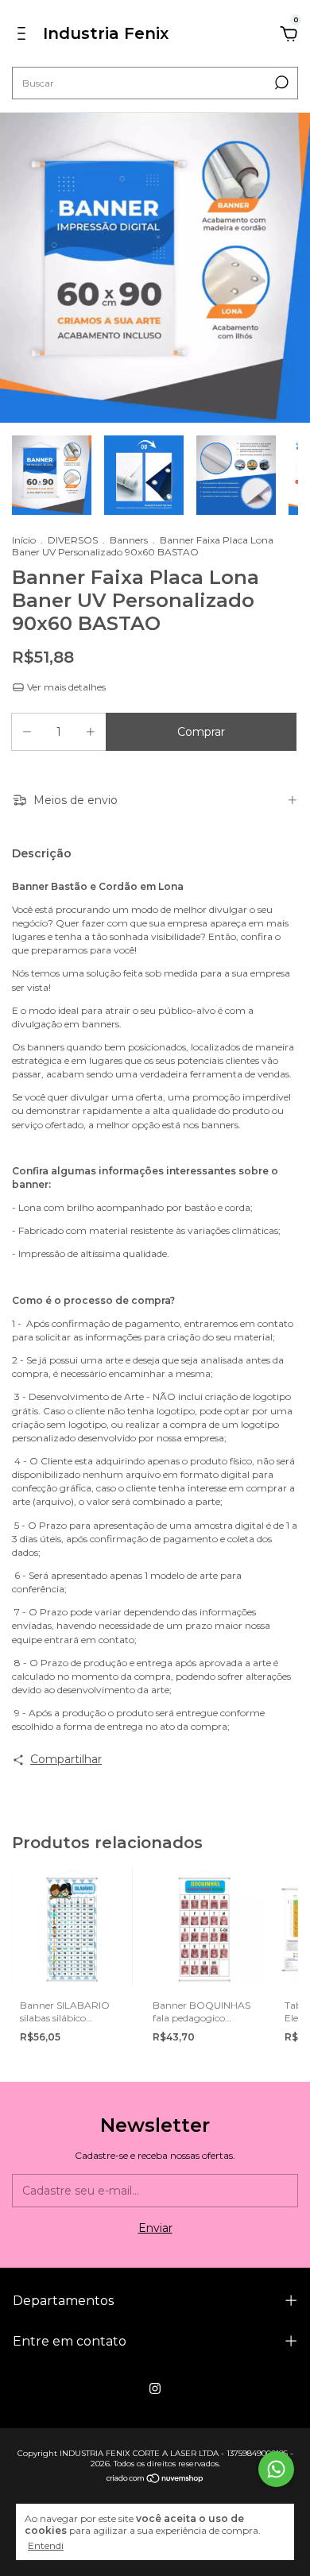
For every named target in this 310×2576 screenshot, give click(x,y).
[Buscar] (280, 83)
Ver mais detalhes (65, 687)
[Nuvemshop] (155, 2480)
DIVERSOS (73, 540)
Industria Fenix (106, 33)
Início (24, 540)
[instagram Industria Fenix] (155, 2388)
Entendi (46, 2545)
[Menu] (24, 36)
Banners (129, 540)
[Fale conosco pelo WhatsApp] (276, 2469)
